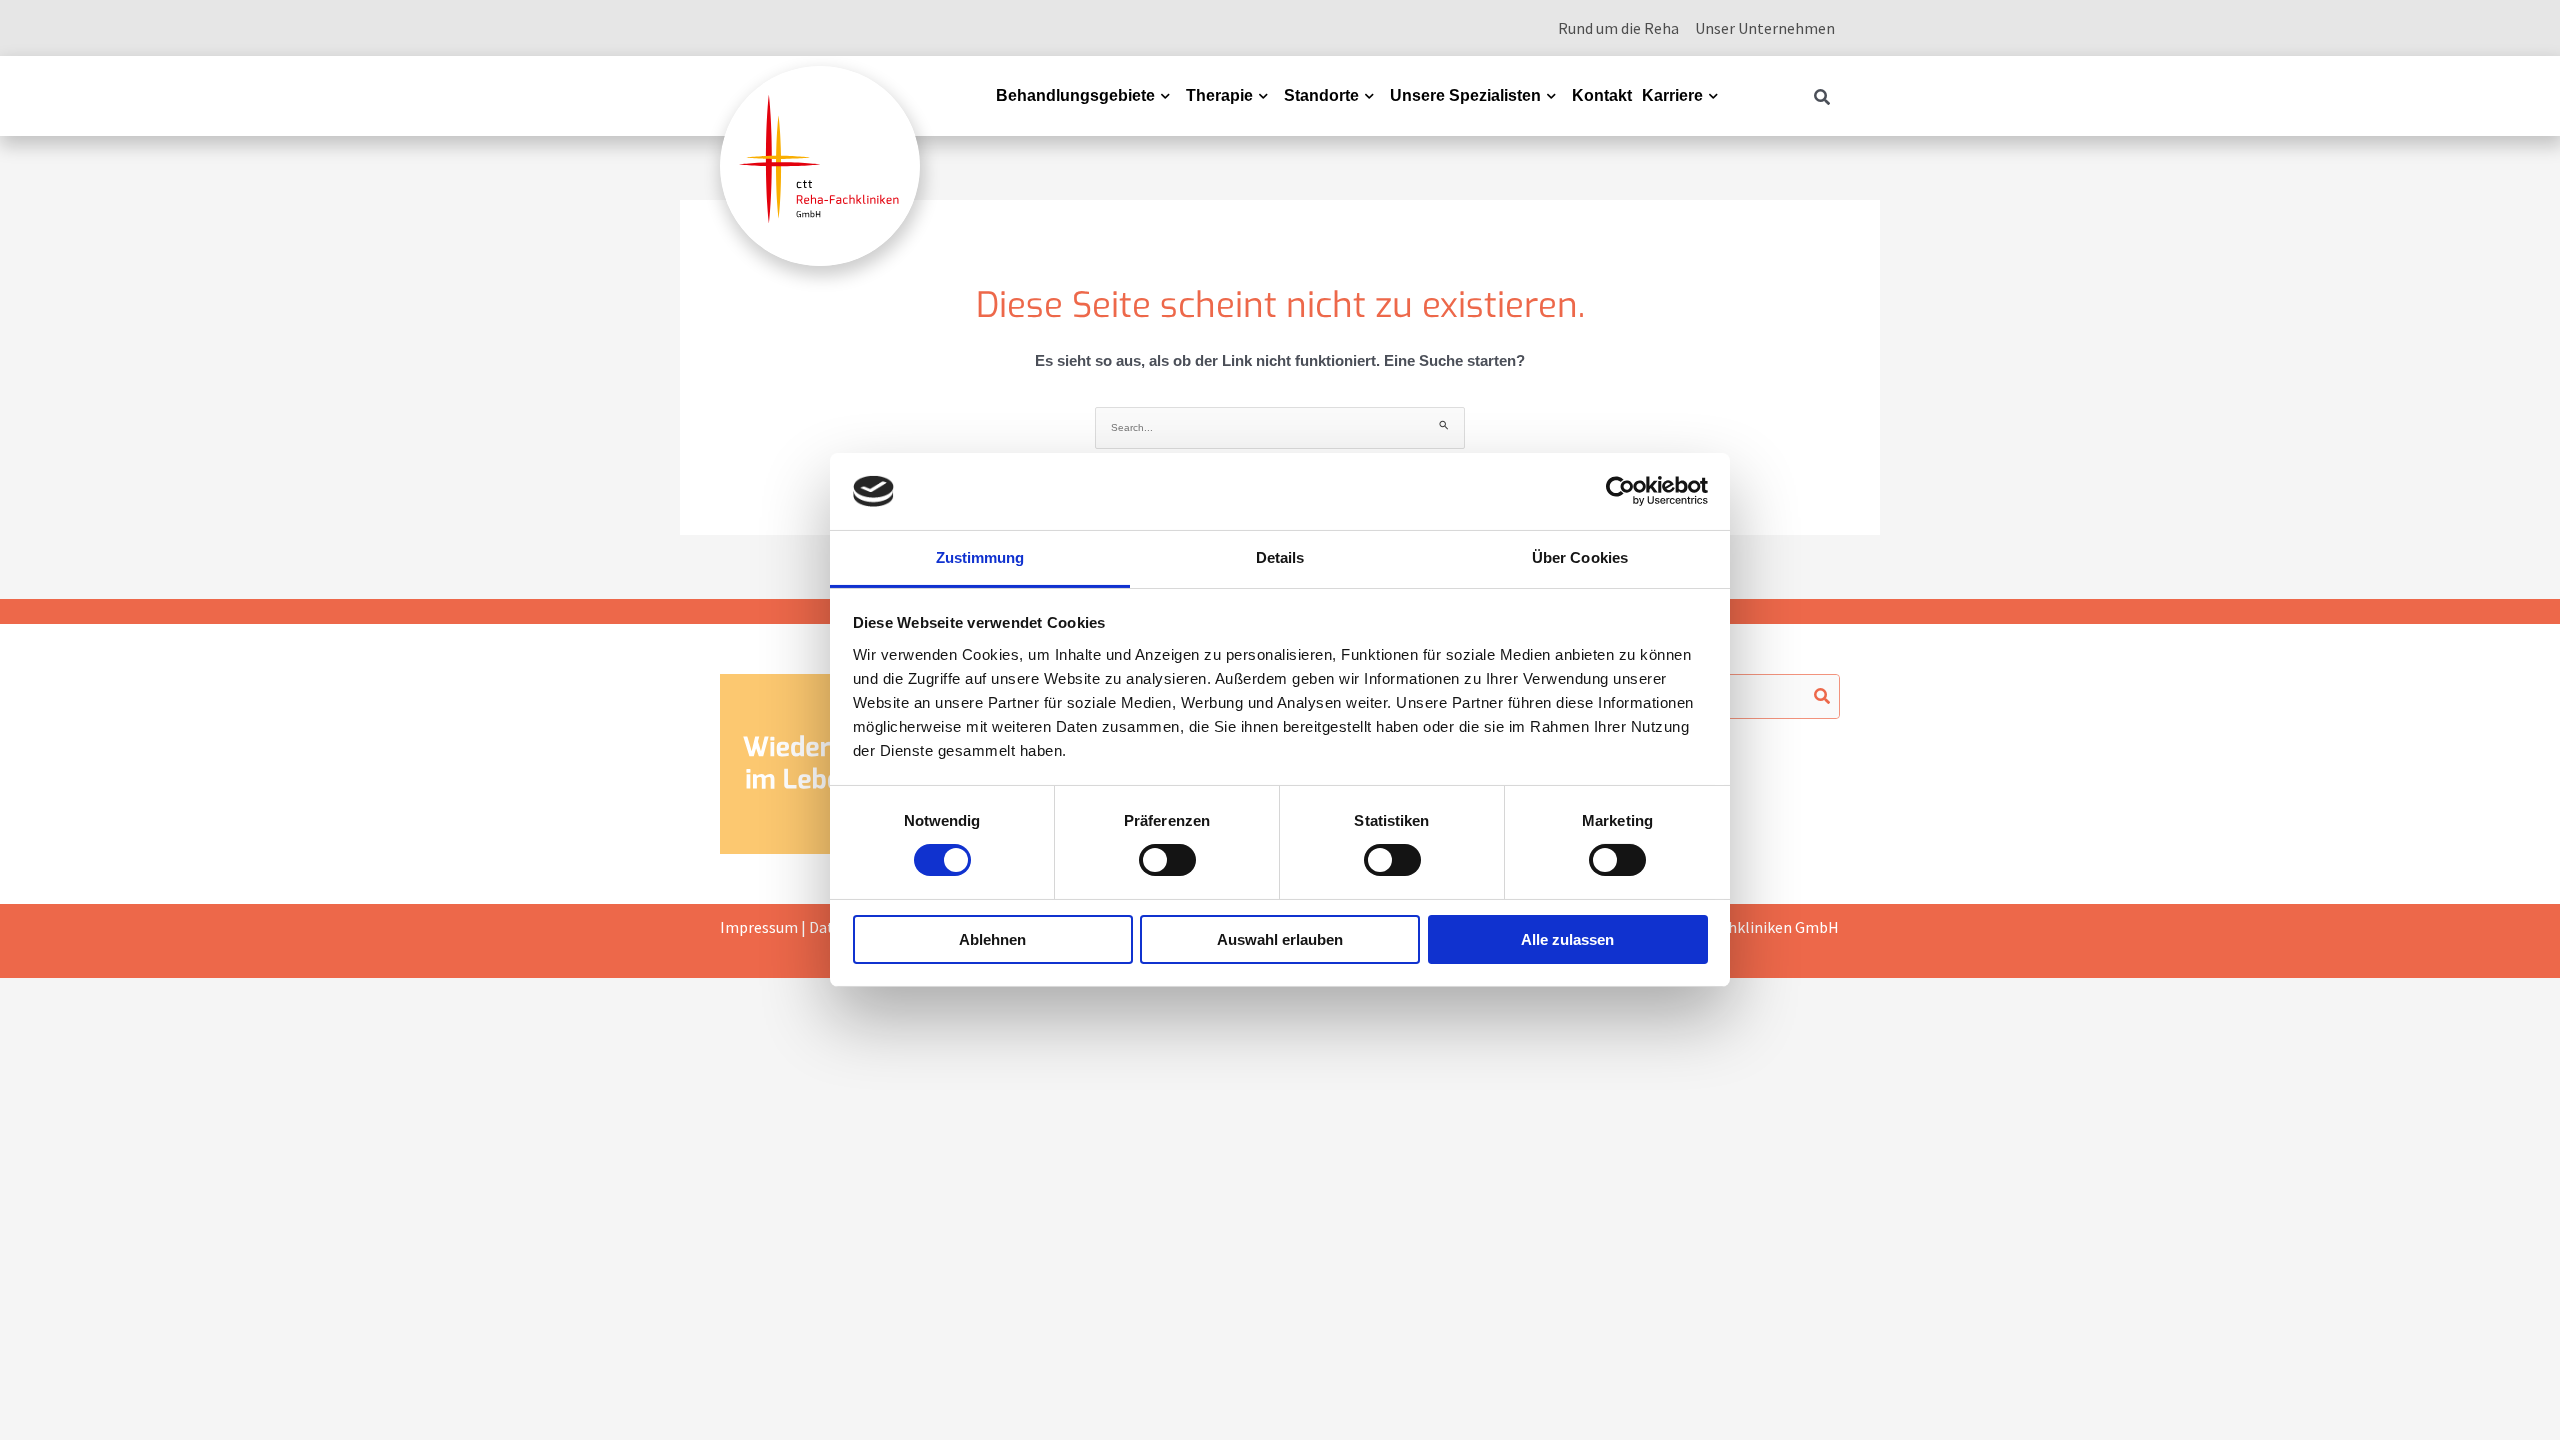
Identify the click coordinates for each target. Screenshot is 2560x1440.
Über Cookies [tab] (1580, 557)
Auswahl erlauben (1280, 939)
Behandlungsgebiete (1075, 95)
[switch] (1167, 860)
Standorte (1321, 95)
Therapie (1219, 95)
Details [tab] (1280, 557)
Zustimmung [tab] (980, 557)
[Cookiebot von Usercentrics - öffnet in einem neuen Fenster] (1620, 491)
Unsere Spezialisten (1465, 95)
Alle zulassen (1567, 939)
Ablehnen (992, 939)
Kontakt (1602, 95)
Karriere (1672, 95)
